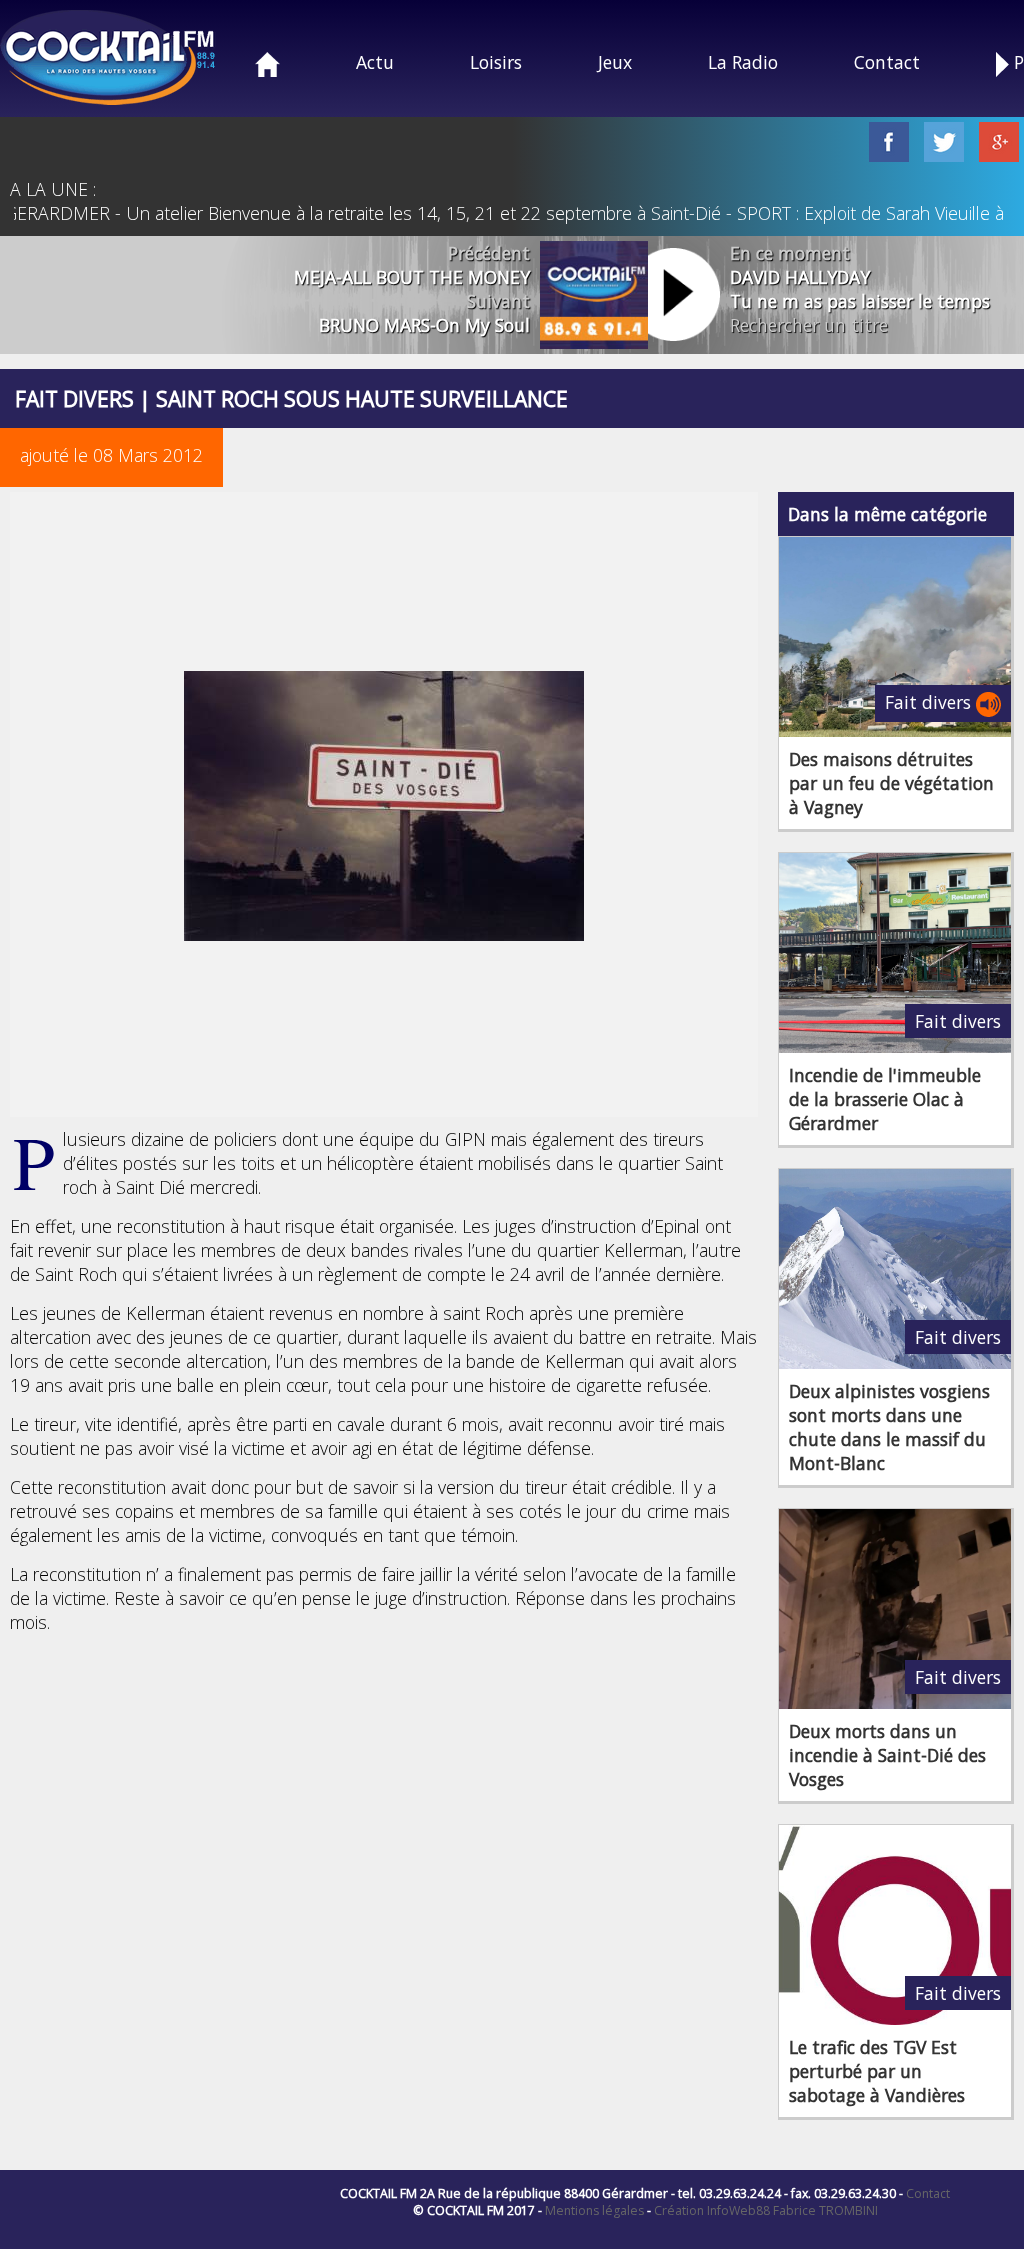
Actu (375, 62)
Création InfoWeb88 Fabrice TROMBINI (766, 2210)
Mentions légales (594, 2210)
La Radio (743, 62)
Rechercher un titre (809, 325)
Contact (887, 62)
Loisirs (496, 62)
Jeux (615, 62)
